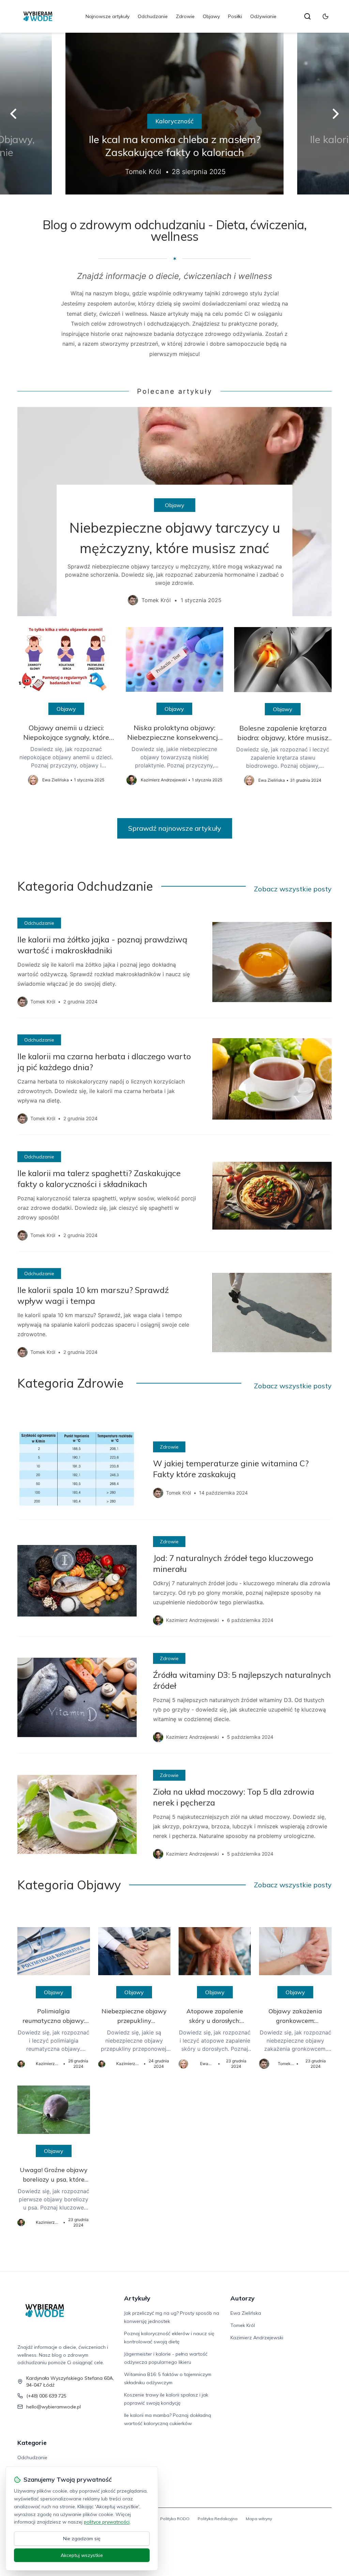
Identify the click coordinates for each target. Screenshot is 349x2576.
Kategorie (32, 2443)
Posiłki (235, 16)
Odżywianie (263, 16)
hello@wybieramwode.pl (54, 2407)
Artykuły (137, 2298)
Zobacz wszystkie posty (293, 889)
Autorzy (242, 2298)
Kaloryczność (174, 121)
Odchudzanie (153, 16)
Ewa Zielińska (246, 2313)
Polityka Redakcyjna (218, 2519)
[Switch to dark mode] (325, 16)
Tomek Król (243, 2325)
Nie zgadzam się (82, 2539)
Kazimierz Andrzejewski (257, 2338)
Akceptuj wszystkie (82, 2555)
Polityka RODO (175, 2519)
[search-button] (307, 16)
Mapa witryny (259, 2519)
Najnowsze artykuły (108, 16)
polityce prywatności (107, 2522)
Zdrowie (185, 16)
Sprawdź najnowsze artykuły (175, 828)
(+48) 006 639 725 (46, 2396)
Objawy (211, 16)
